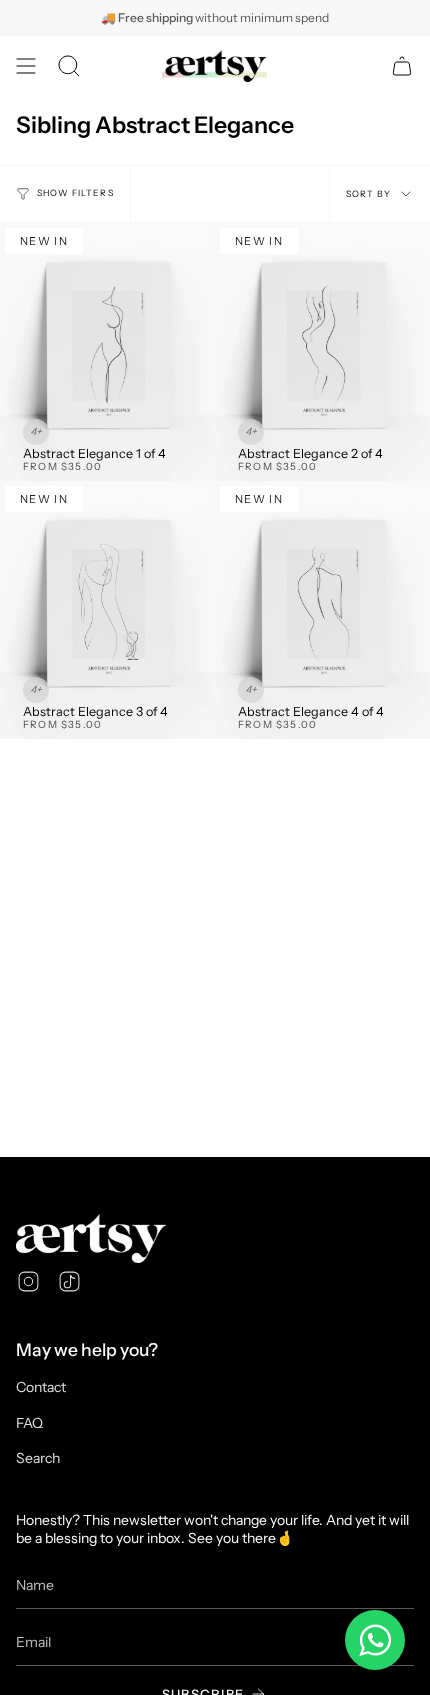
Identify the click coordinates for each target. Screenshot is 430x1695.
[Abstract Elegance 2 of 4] (322, 352)
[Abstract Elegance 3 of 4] (107, 610)
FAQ (29, 1423)
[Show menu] (26, 66)
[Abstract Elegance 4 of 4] (322, 610)
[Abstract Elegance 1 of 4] (107, 352)
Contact (41, 1387)
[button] (69, 66)
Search (38, 1458)
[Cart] (402, 66)
